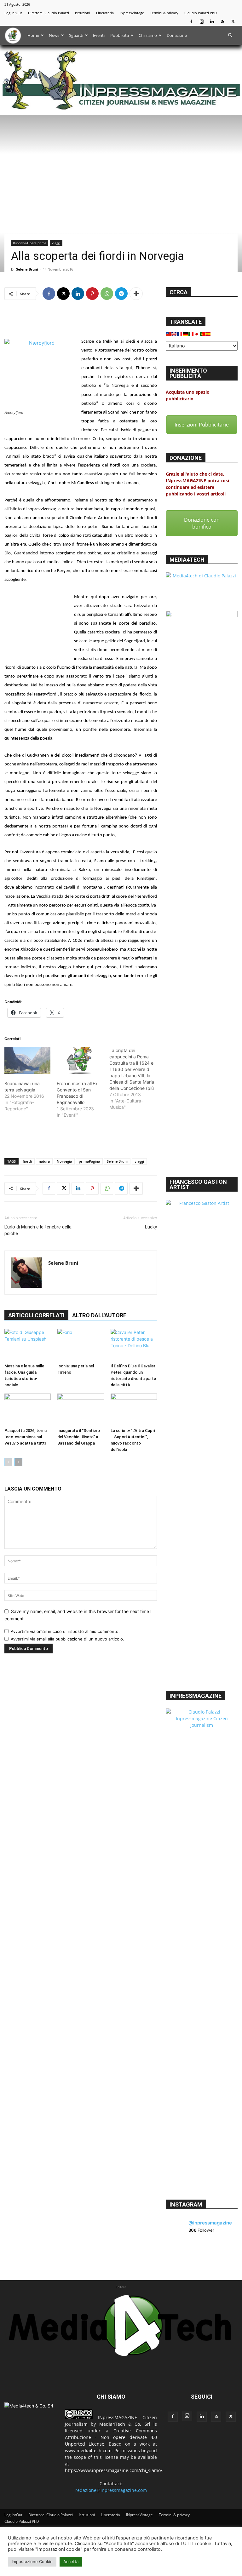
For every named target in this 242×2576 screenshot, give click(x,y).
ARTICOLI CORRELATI (36, 1315)
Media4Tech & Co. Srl (125, 2424)
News (54, 35)
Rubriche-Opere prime (30, 243)
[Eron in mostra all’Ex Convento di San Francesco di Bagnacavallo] (80, 1061)
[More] (136, 294)
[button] (230, 35)
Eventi (99, 35)
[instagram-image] (178, 2253)
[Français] (180, 334)
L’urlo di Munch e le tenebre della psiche (38, 1230)
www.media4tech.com (88, 2450)
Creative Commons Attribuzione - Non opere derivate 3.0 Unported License (111, 2437)
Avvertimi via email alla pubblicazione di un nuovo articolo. (67, 1639)
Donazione (177, 35)
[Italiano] (191, 334)
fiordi (27, 1161)
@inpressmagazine (210, 2223)
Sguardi (76, 35)
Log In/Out (13, 13)
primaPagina (89, 1161)
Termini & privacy (164, 13)
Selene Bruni (27, 269)
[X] (233, 21)
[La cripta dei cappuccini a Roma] (135, 1079)
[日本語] (197, 334)
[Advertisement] (81, 321)
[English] (174, 334)
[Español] (208, 334)
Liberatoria (105, 13)
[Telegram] (121, 294)
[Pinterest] (92, 294)
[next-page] (18, 1462)
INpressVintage (132, 13)
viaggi (139, 1161)
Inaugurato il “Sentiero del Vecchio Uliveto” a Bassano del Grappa (79, 1437)
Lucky (151, 1227)
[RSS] (222, 21)
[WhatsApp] (107, 294)
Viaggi (56, 243)
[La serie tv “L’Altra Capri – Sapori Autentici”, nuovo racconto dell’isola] (134, 1409)
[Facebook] (191, 21)
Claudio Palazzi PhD (201, 13)
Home (33, 35)
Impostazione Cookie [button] (32, 2562)
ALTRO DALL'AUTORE (99, 1315)
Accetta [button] (71, 2562)
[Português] (203, 334)
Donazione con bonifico (202, 523)
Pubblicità (120, 35)
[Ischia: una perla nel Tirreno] (81, 1345)
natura (44, 1161)
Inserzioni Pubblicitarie (202, 425)
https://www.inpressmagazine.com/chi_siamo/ (114, 2470)
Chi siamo (148, 35)
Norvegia (64, 1161)
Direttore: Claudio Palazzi (49, 13)
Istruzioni (83, 13)
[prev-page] (8, 1462)
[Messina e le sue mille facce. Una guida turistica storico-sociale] (28, 1345)
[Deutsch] (186, 334)
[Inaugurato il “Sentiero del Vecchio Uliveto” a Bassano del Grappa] (81, 1409)
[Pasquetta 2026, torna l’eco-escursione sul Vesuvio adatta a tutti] (28, 1409)
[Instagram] (202, 21)
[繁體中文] (169, 334)
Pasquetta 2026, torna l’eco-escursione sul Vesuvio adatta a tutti (26, 1437)
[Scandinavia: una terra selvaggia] (27, 1061)
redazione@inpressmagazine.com (111, 2490)
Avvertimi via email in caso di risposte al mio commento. (65, 1631)
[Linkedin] (212, 21)
